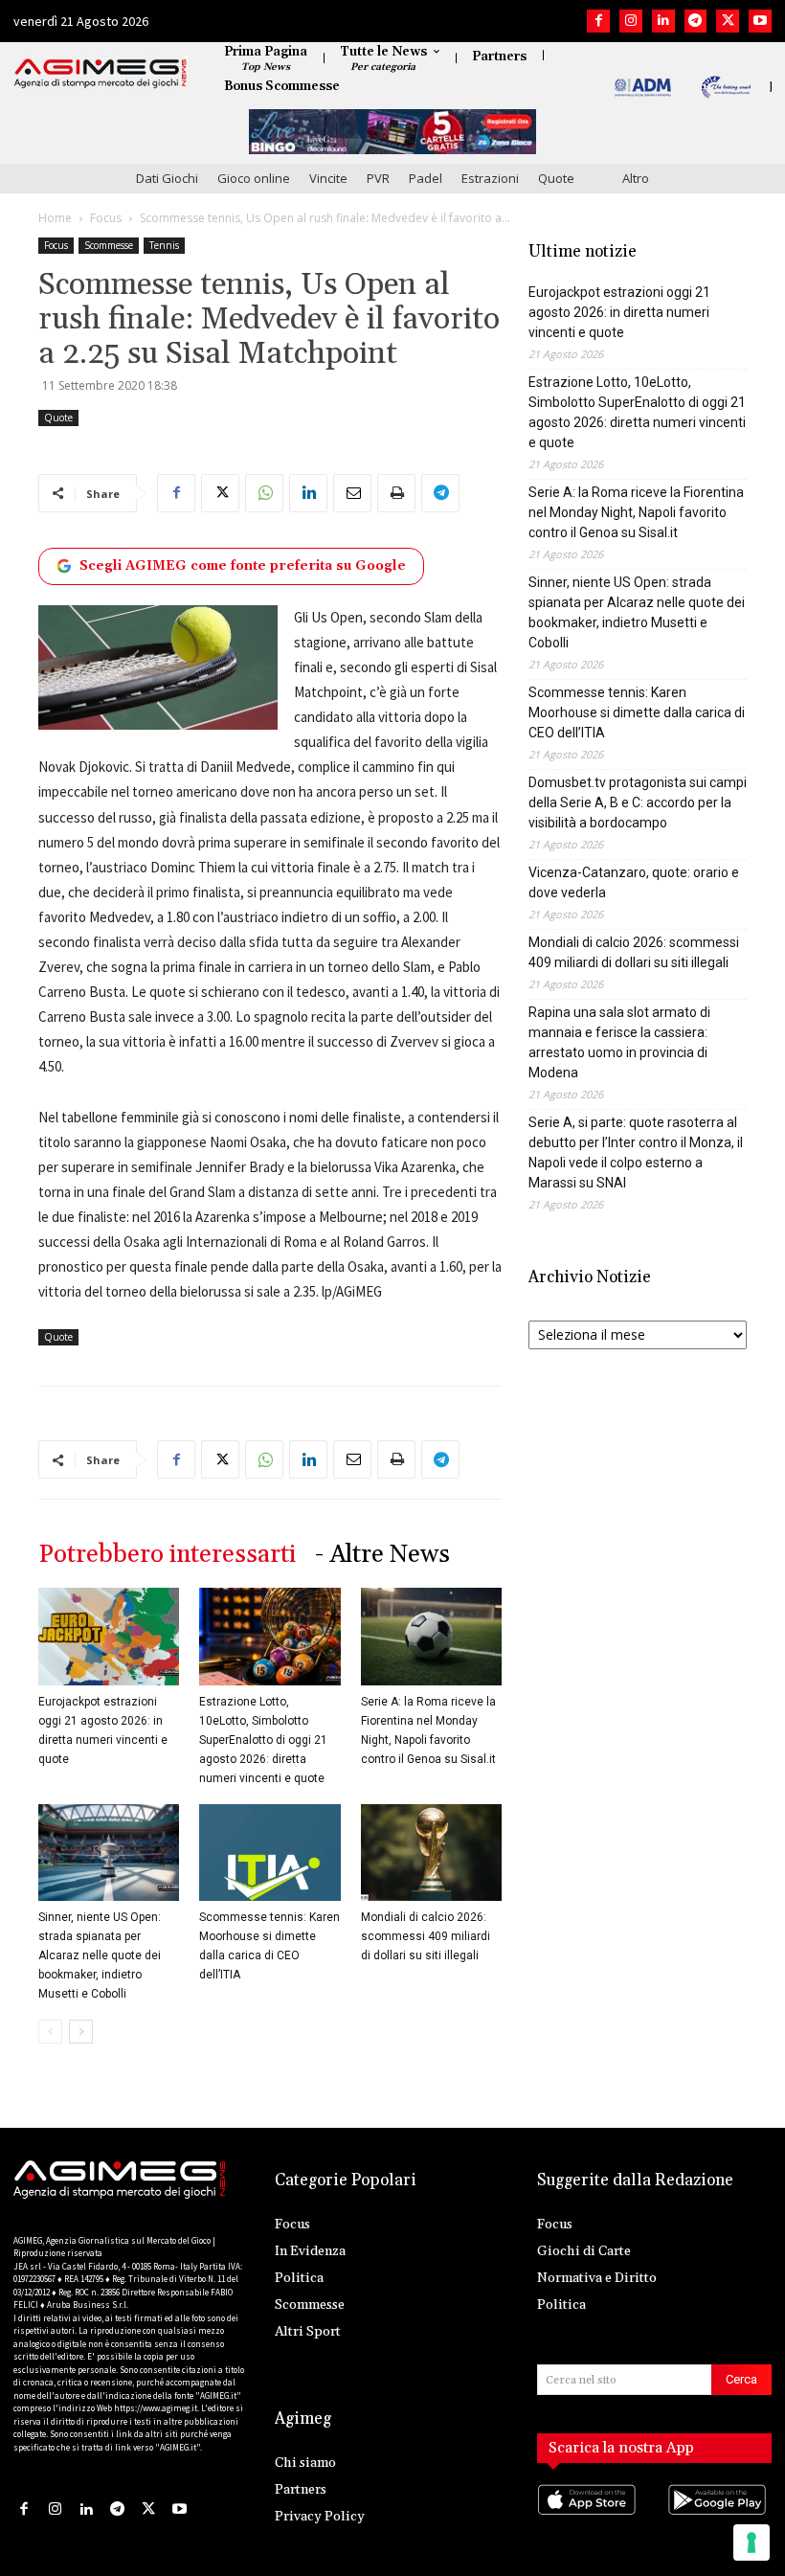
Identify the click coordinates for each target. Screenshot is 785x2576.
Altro (636, 178)
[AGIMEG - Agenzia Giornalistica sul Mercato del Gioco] (101, 74)
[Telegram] (696, 21)
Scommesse (109, 245)
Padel (426, 178)
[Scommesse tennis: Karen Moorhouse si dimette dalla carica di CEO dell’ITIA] (269, 1853)
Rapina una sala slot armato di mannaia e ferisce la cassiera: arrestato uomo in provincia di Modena (619, 1042)
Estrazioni (490, 178)
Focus (106, 218)
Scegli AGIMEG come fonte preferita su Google (243, 566)
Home (55, 218)
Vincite (328, 178)
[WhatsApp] (264, 493)
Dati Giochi (167, 178)
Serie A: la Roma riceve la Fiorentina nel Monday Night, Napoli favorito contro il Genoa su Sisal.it (636, 512)
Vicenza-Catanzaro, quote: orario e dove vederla (634, 882)
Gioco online (254, 178)
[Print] (396, 493)
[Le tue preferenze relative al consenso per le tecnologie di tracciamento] (751, 2542)
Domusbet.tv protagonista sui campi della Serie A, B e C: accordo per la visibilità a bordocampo (638, 802)
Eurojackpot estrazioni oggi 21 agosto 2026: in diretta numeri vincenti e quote (619, 312)
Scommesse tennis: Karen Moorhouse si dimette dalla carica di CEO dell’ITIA (637, 712)
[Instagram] (631, 21)
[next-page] (81, 2032)
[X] (728, 21)
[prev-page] (50, 2032)
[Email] (352, 493)
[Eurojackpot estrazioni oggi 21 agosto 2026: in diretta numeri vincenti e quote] (109, 1636)
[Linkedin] (663, 21)
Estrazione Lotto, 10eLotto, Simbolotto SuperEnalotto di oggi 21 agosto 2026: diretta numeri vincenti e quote (263, 1740)
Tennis (164, 245)
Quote (556, 178)
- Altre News (382, 1555)
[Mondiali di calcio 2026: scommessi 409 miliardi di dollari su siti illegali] (431, 1853)
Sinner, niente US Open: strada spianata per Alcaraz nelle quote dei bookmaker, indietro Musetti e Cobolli (100, 1955)
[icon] (589, 2519)
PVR (378, 178)
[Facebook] (598, 21)
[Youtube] (760, 21)
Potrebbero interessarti (167, 1555)
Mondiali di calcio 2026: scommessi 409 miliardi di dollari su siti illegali (426, 1936)
